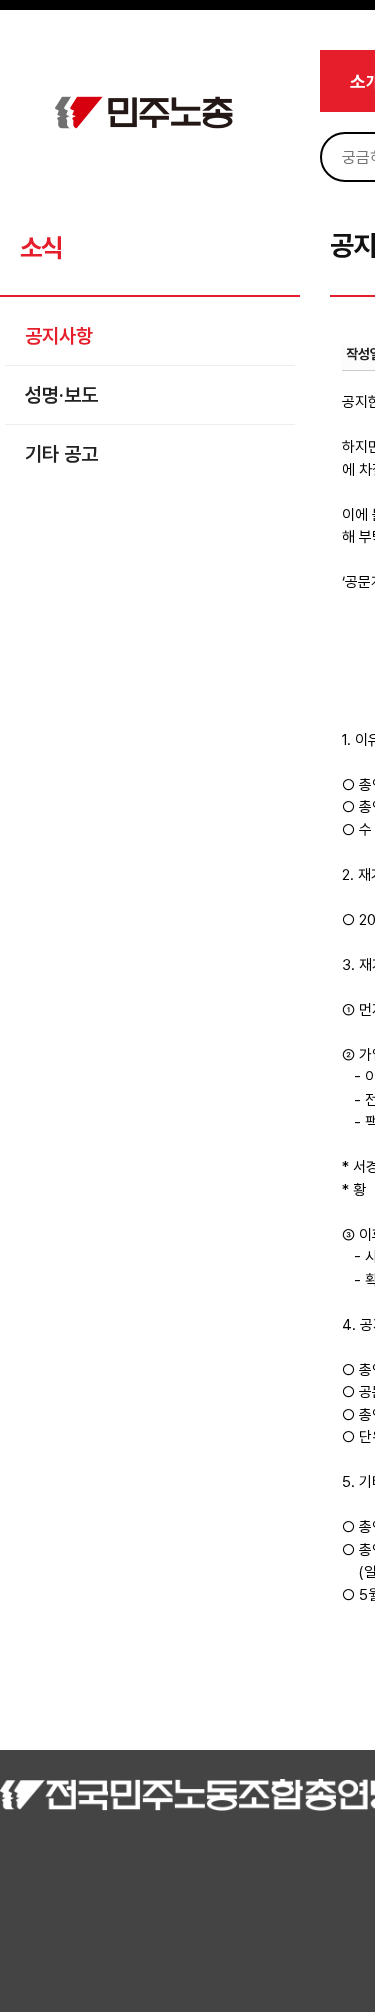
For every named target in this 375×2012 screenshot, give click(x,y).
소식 (40, 247)
